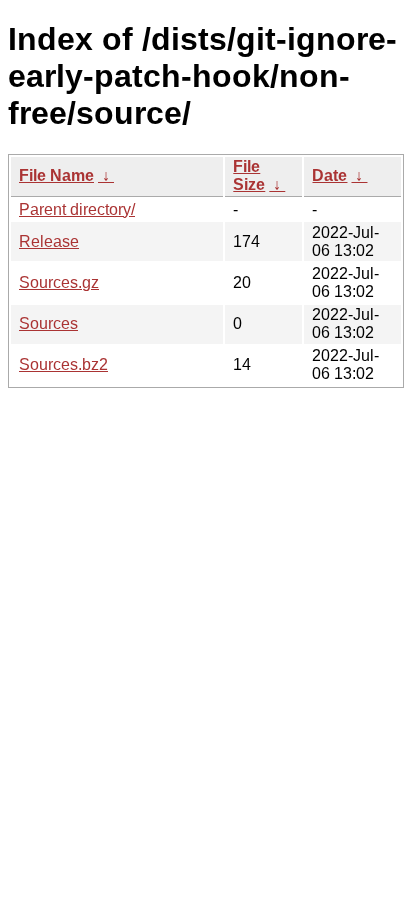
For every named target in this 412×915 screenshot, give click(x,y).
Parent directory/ (77, 209)
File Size (249, 175)
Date (329, 175)
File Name (56, 175)
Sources (48, 323)
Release (49, 241)
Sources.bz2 (63, 364)
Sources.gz (59, 282)
